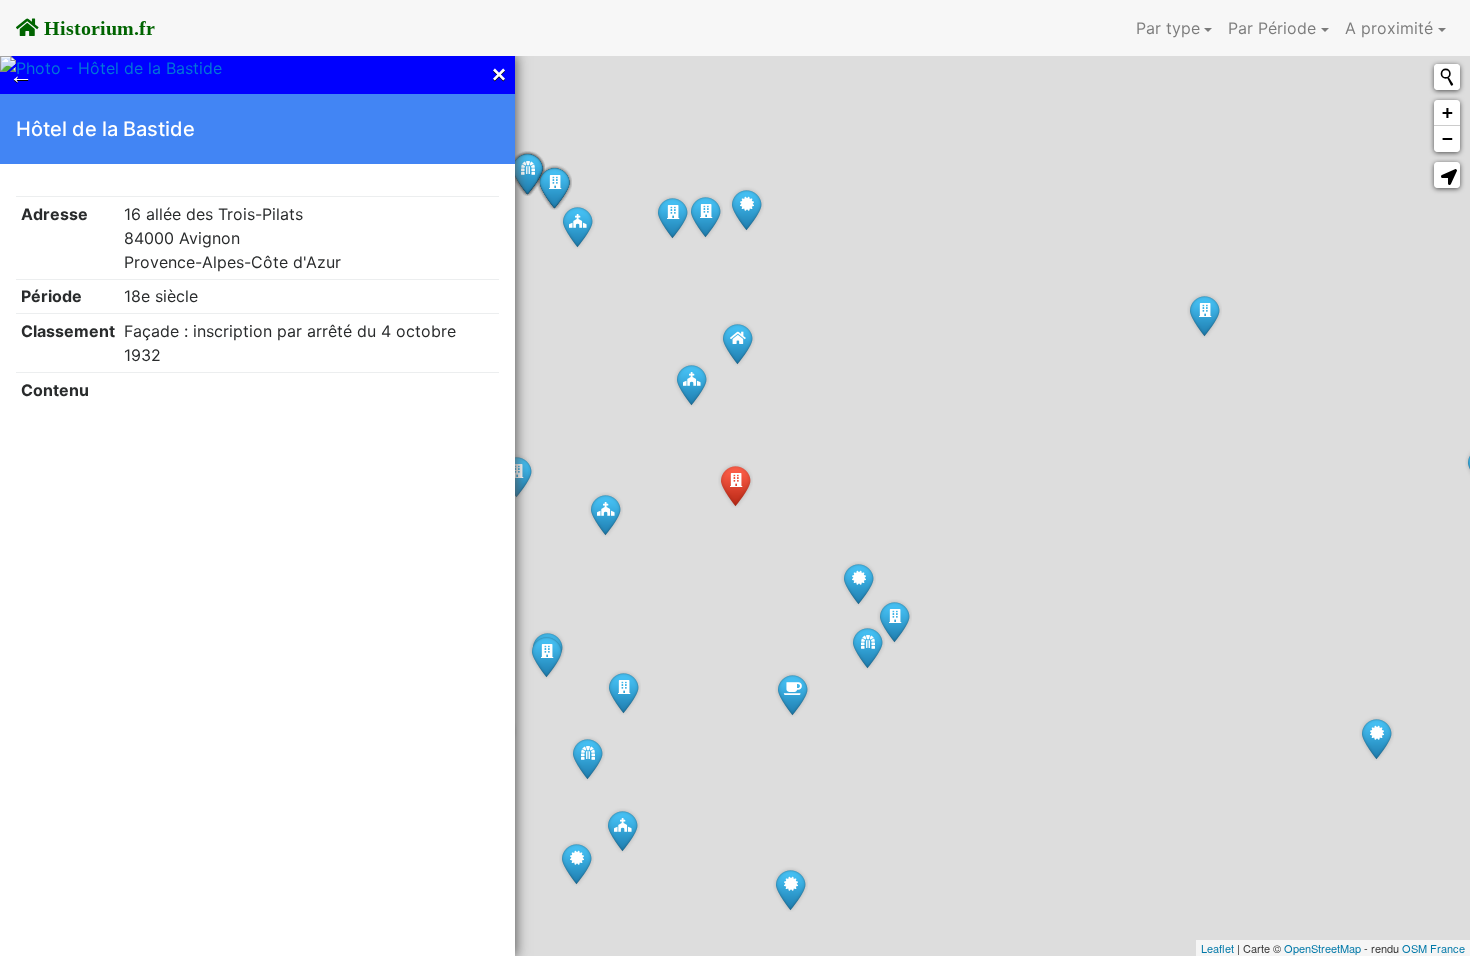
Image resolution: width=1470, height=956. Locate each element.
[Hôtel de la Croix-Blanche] (894, 621)
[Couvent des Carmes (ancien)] (858, 583)
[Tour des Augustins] (867, 647)
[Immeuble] (672, 217)
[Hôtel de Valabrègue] (546, 656)
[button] (1447, 175)
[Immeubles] (1204, 315)
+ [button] (1447, 112)
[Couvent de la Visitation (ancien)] (790, 889)
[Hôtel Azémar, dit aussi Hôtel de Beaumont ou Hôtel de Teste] (623, 692)
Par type (1168, 28)
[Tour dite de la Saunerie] (587, 758)
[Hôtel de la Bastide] (735, 485)
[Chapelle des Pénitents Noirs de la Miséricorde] (577, 226)
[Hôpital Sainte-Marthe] (1376, 738)
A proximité (1389, 28)
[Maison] (737, 343)
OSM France (1433, 948)
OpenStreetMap (1322, 948)
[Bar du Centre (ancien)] (792, 694)
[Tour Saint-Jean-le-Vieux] (576, 863)
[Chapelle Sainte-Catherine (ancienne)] (605, 514)
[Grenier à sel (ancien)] (746, 209)
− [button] (1447, 138)
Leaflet (1217, 948)
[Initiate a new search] (1447, 77)
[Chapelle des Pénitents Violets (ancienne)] (691, 384)
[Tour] (527, 173)
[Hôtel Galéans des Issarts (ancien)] (516, 476)
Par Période (1272, 28)
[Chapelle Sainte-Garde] (622, 830)
